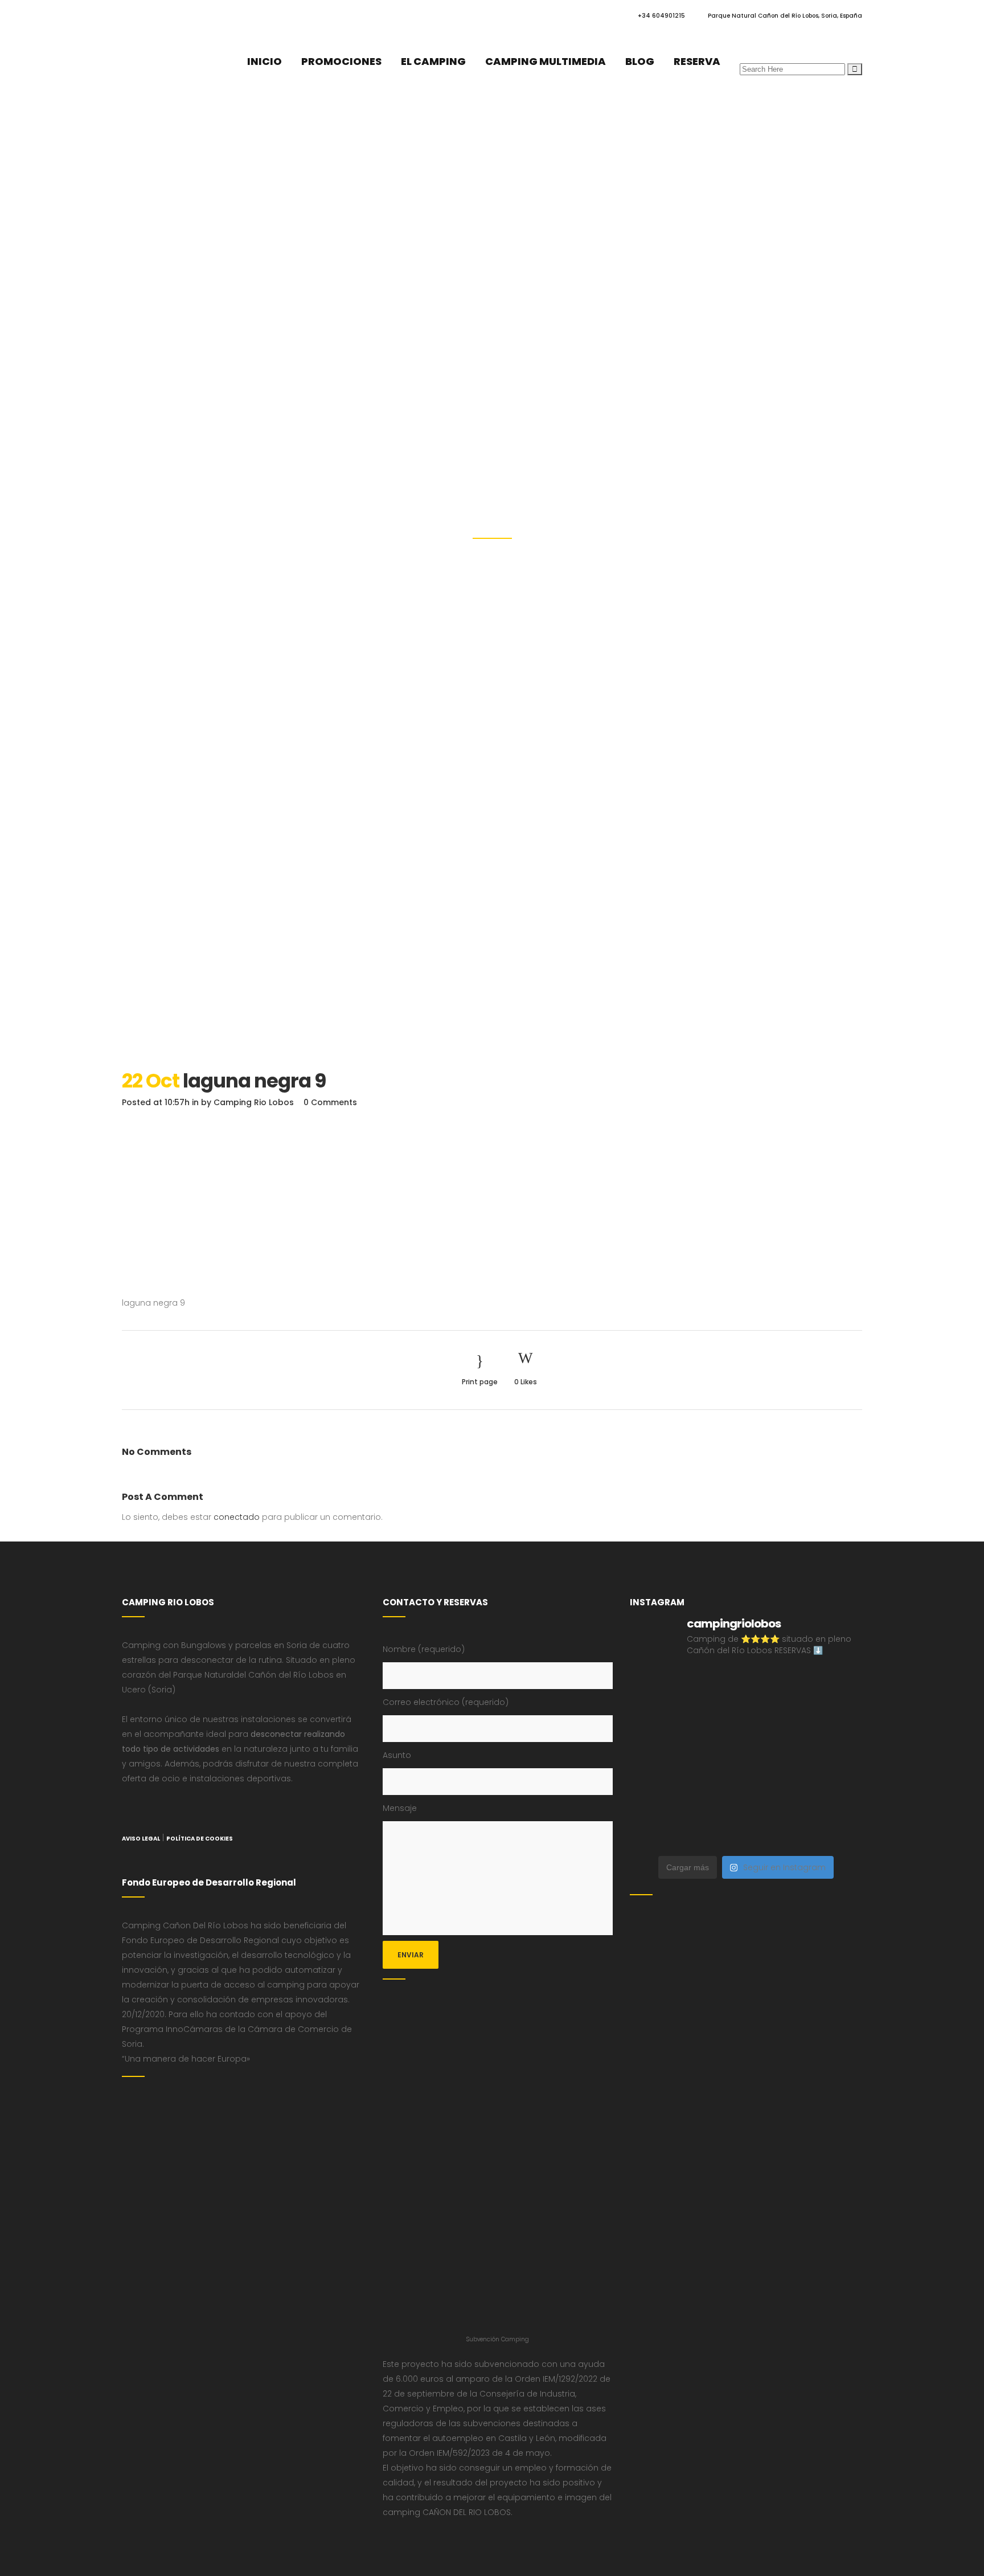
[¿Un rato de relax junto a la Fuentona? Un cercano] (657, 1795)
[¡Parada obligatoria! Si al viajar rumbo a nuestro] (716, 1759)
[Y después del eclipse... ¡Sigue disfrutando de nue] (776, 1724)
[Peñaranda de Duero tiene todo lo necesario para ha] (657, 1688)
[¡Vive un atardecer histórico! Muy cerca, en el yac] (716, 1795)
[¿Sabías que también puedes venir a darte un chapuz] (776, 1759)
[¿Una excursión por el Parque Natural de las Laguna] (716, 1831)
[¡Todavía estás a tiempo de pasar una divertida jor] (835, 1759)
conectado (237, 1517)
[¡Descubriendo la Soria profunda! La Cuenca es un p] (776, 1795)
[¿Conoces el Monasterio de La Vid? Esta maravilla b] (835, 1688)
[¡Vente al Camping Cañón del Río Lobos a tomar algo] (835, 1795)
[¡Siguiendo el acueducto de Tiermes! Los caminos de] (716, 1724)
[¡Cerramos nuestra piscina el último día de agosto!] (716, 1688)
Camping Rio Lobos (254, 1102)
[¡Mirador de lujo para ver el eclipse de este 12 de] (657, 1759)
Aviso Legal (141, 1839)
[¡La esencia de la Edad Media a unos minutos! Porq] (776, 1831)
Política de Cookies (200, 1839)
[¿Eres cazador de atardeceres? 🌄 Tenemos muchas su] (657, 1724)
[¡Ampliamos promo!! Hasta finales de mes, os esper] (835, 1831)
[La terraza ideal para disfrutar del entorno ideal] (776, 1688)
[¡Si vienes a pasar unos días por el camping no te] (657, 1831)
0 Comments (330, 1102)
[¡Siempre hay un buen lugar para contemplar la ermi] (835, 1724)
